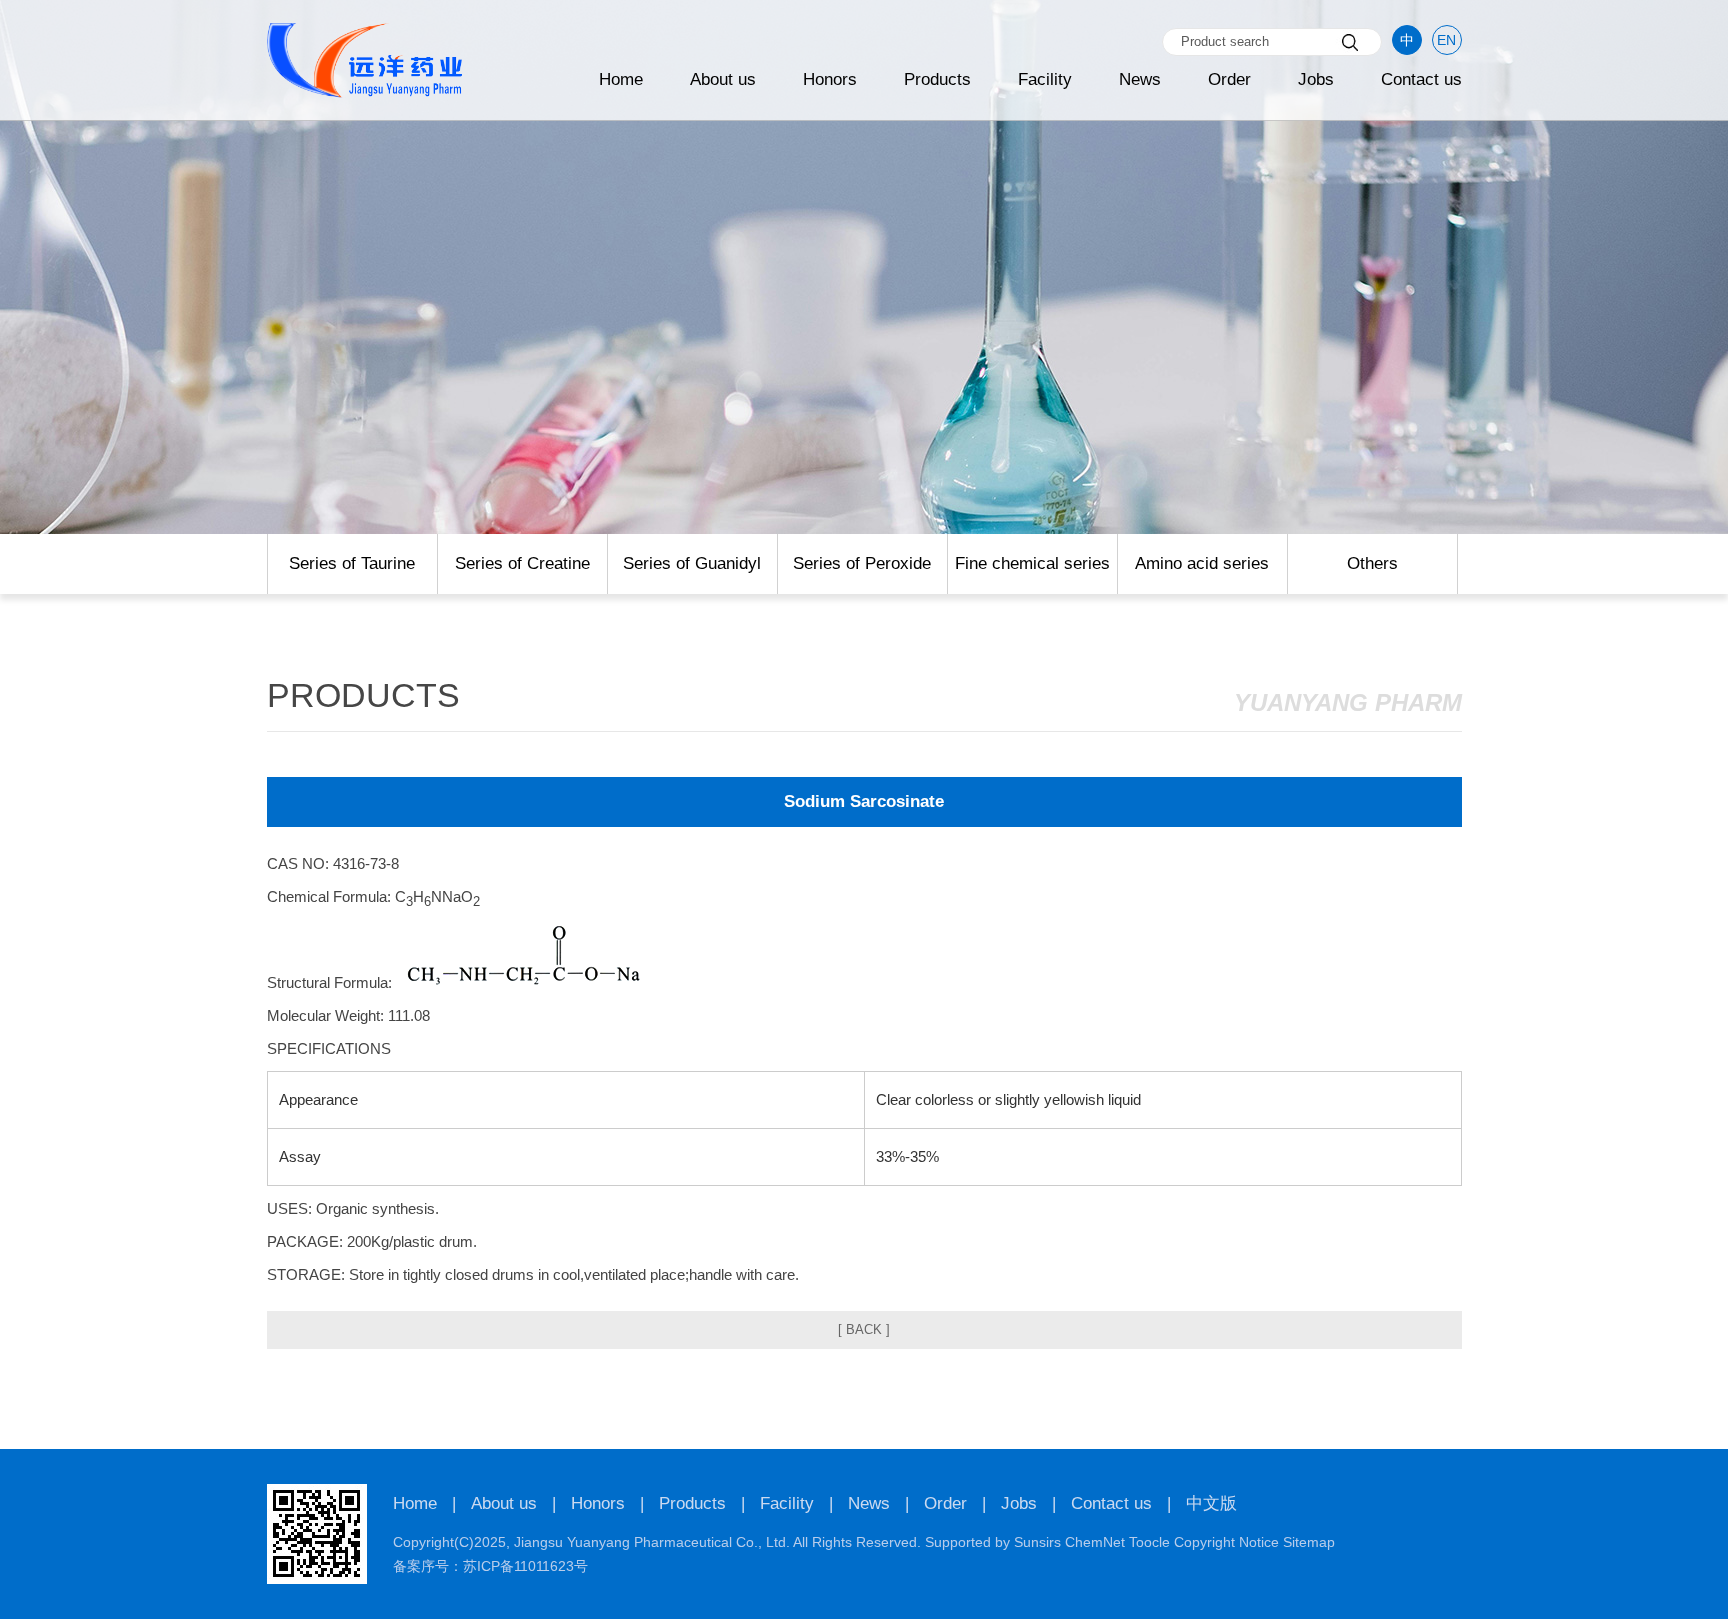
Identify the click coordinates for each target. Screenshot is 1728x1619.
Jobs (1316, 79)
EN (1446, 40)
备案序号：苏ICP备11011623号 (490, 1566)
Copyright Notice (1226, 1542)
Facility (1045, 79)
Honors (830, 79)
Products (937, 79)
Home (621, 79)
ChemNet (1095, 1542)
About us (723, 79)
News (1140, 79)
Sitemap (1309, 1542)
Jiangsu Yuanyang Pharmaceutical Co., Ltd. (652, 1542)
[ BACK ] (864, 1329)
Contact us (1421, 79)
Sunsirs (1037, 1542)
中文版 (1211, 1503)
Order (1229, 79)
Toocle (1149, 1542)
